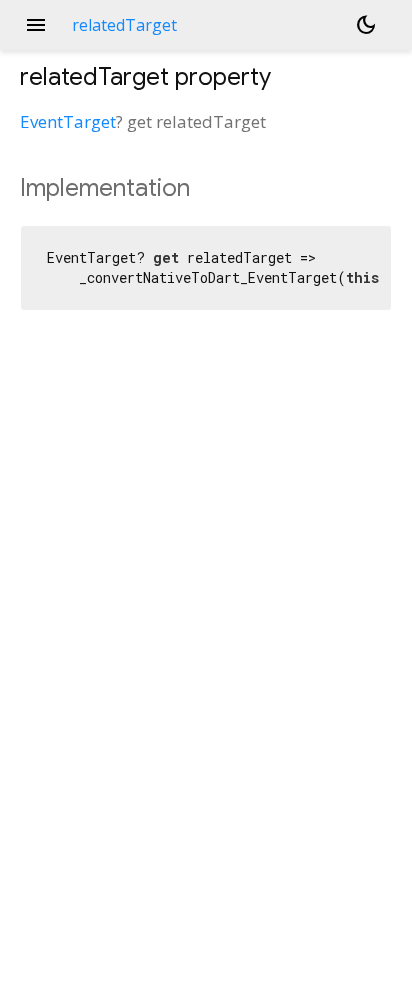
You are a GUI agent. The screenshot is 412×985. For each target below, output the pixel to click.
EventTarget (68, 121)
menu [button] (36, 25)
